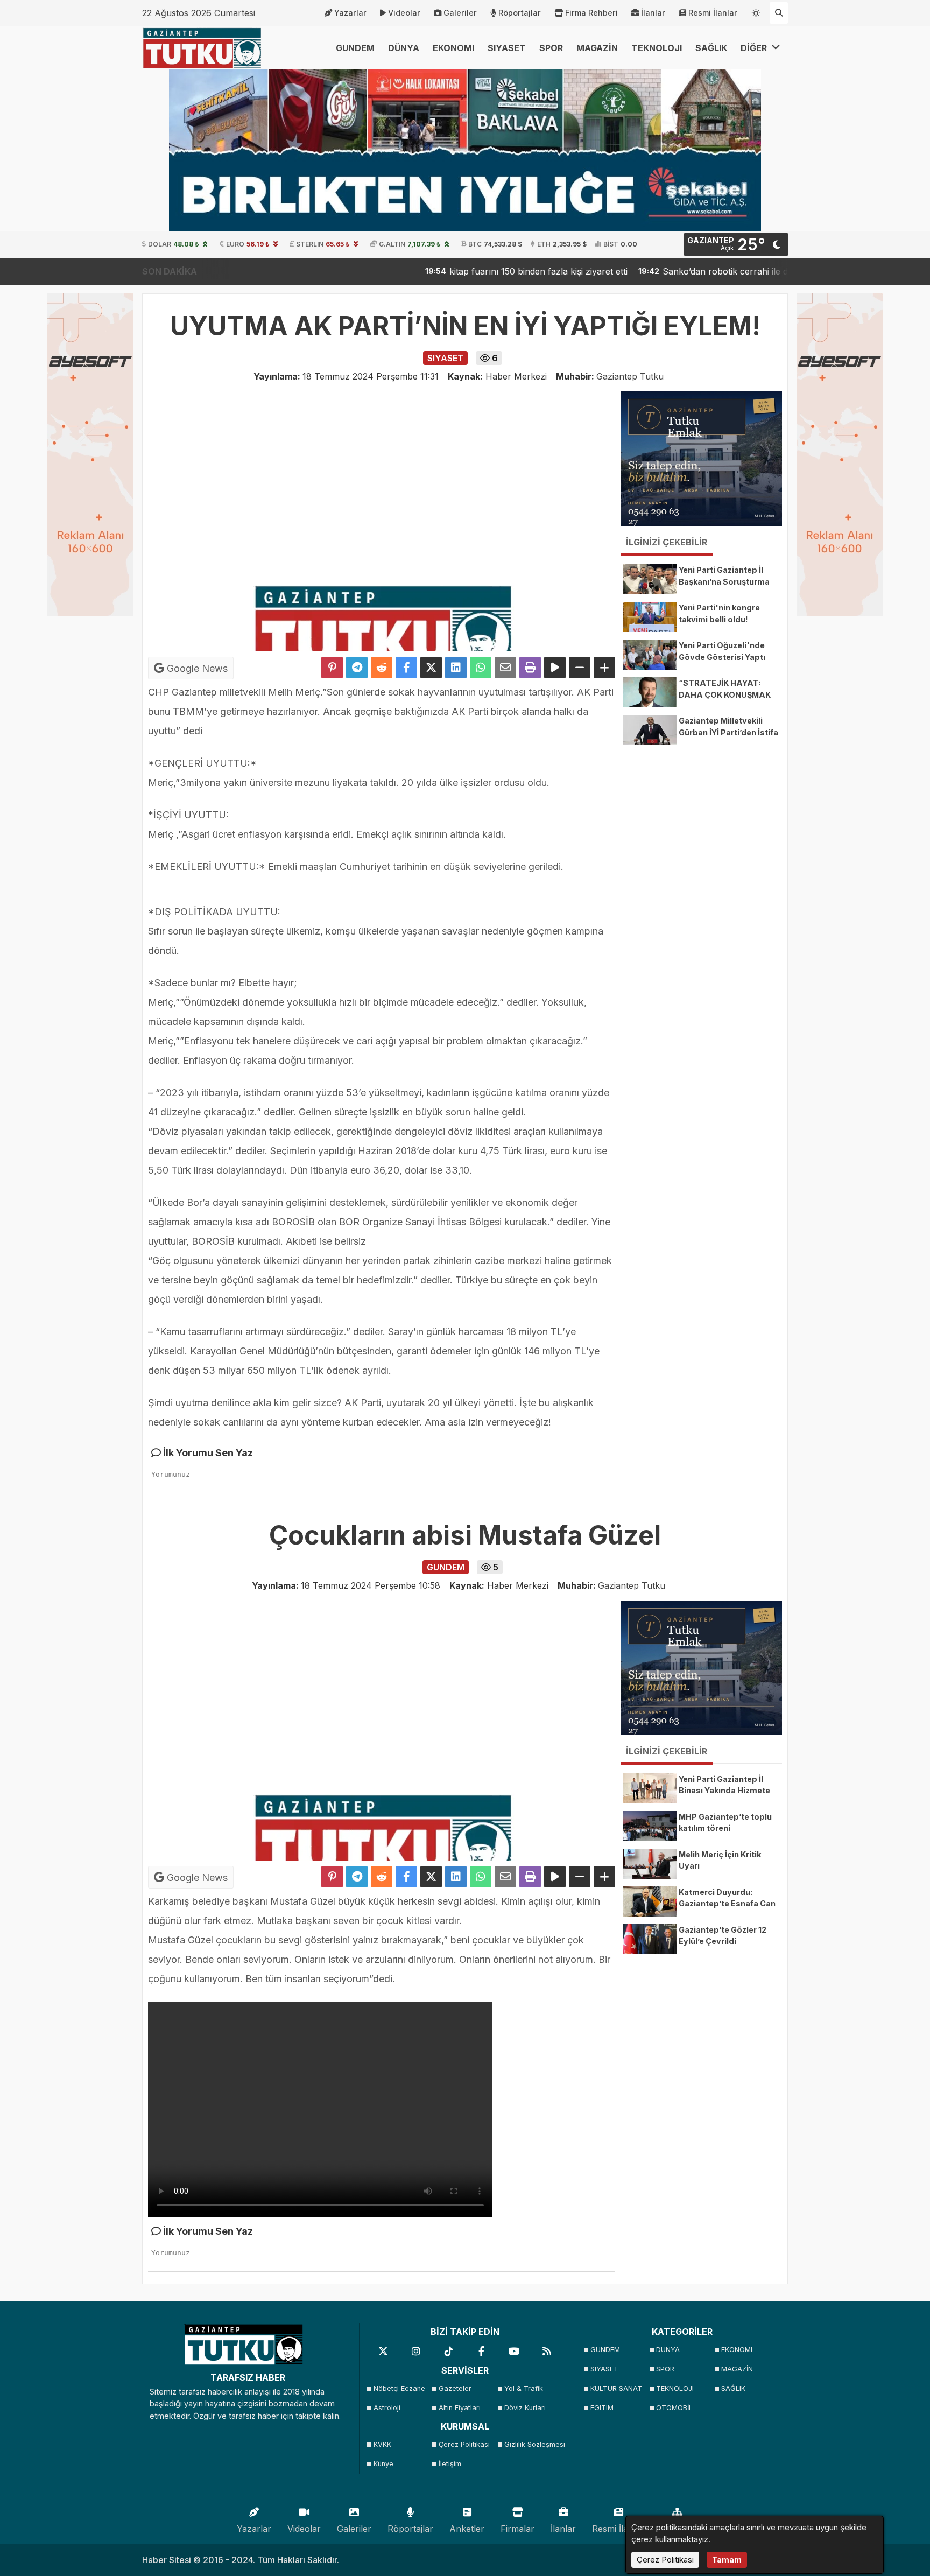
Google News (196, 668)
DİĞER (755, 48)
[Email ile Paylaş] (505, 668)
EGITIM (602, 2408)
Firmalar (517, 2529)
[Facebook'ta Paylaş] (406, 668)
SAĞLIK (711, 48)
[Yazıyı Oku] (555, 668)
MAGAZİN (597, 48)
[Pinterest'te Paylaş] (332, 668)
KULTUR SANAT (616, 2388)
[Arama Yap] (779, 13)
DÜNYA (404, 48)
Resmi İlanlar (713, 13)
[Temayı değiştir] (756, 11)
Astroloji (387, 2408)
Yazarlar (350, 13)
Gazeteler (455, 2388)
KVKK (382, 2444)
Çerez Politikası (464, 2444)
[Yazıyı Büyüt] (604, 668)
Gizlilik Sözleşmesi (534, 2444)
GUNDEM (355, 48)
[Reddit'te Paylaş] (382, 668)
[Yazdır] (530, 668)
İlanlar (653, 13)
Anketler (467, 2529)
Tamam (727, 2560)
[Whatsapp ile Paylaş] (481, 668)
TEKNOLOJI (657, 48)
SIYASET (507, 48)
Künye (383, 2464)
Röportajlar (520, 13)
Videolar (404, 13)
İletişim (450, 2464)
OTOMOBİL (674, 2408)
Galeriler (460, 13)
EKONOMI (453, 48)
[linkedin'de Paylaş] (456, 668)
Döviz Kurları (525, 2408)
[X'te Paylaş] (431, 668)
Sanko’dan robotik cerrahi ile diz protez (680, 271)
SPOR (551, 48)
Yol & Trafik (524, 2388)
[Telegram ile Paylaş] (357, 668)
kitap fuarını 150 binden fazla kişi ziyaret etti (475, 271)
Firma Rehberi (591, 13)
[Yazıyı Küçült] (580, 668)
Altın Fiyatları (460, 2408)
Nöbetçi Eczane (399, 2388)
